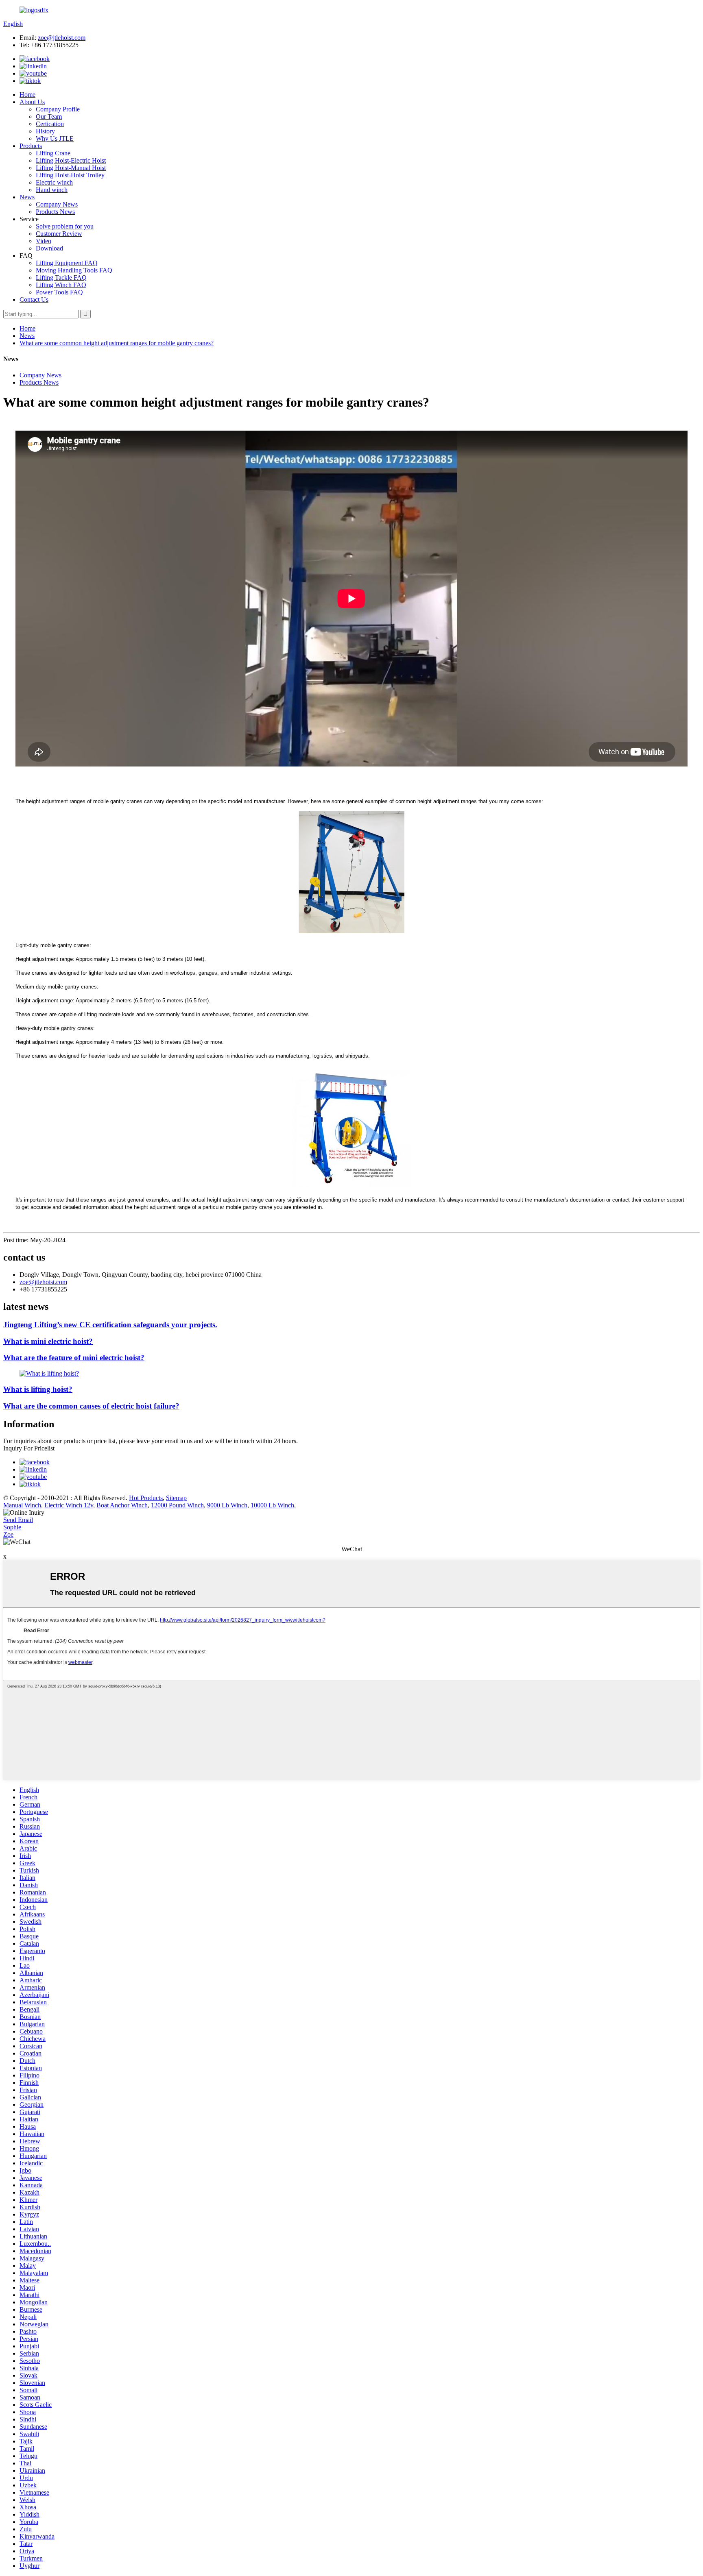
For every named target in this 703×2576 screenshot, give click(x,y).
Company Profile (58, 109)
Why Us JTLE (55, 138)
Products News (55, 212)
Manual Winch (22, 1505)
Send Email (18, 1520)
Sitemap (176, 1498)
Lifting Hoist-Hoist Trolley (70, 175)
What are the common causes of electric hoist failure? (91, 1406)
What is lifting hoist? (38, 1389)
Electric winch (54, 182)
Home (27, 95)
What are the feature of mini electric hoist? (74, 1358)
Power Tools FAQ (59, 292)
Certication (50, 124)
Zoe (8, 1534)
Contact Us (34, 299)
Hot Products (146, 1498)
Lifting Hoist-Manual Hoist (71, 168)
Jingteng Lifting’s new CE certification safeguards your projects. (110, 1325)
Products (31, 146)
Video (44, 241)
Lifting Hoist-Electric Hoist (71, 160)
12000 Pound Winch (177, 1505)
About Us (32, 102)
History (45, 131)
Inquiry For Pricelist (29, 1448)
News (27, 197)
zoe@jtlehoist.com (62, 38)
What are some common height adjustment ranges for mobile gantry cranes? (117, 343)
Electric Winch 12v (69, 1505)
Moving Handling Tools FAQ (74, 270)
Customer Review (59, 234)
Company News (57, 204)
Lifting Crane (53, 153)
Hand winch (52, 190)
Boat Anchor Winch (122, 1505)
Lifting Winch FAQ (61, 285)
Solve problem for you (65, 226)
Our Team (49, 116)
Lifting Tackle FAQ (61, 278)
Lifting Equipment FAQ (67, 263)
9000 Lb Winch (227, 1505)
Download (49, 248)
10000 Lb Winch (272, 1505)
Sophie (12, 1527)
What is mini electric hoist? (48, 1341)
